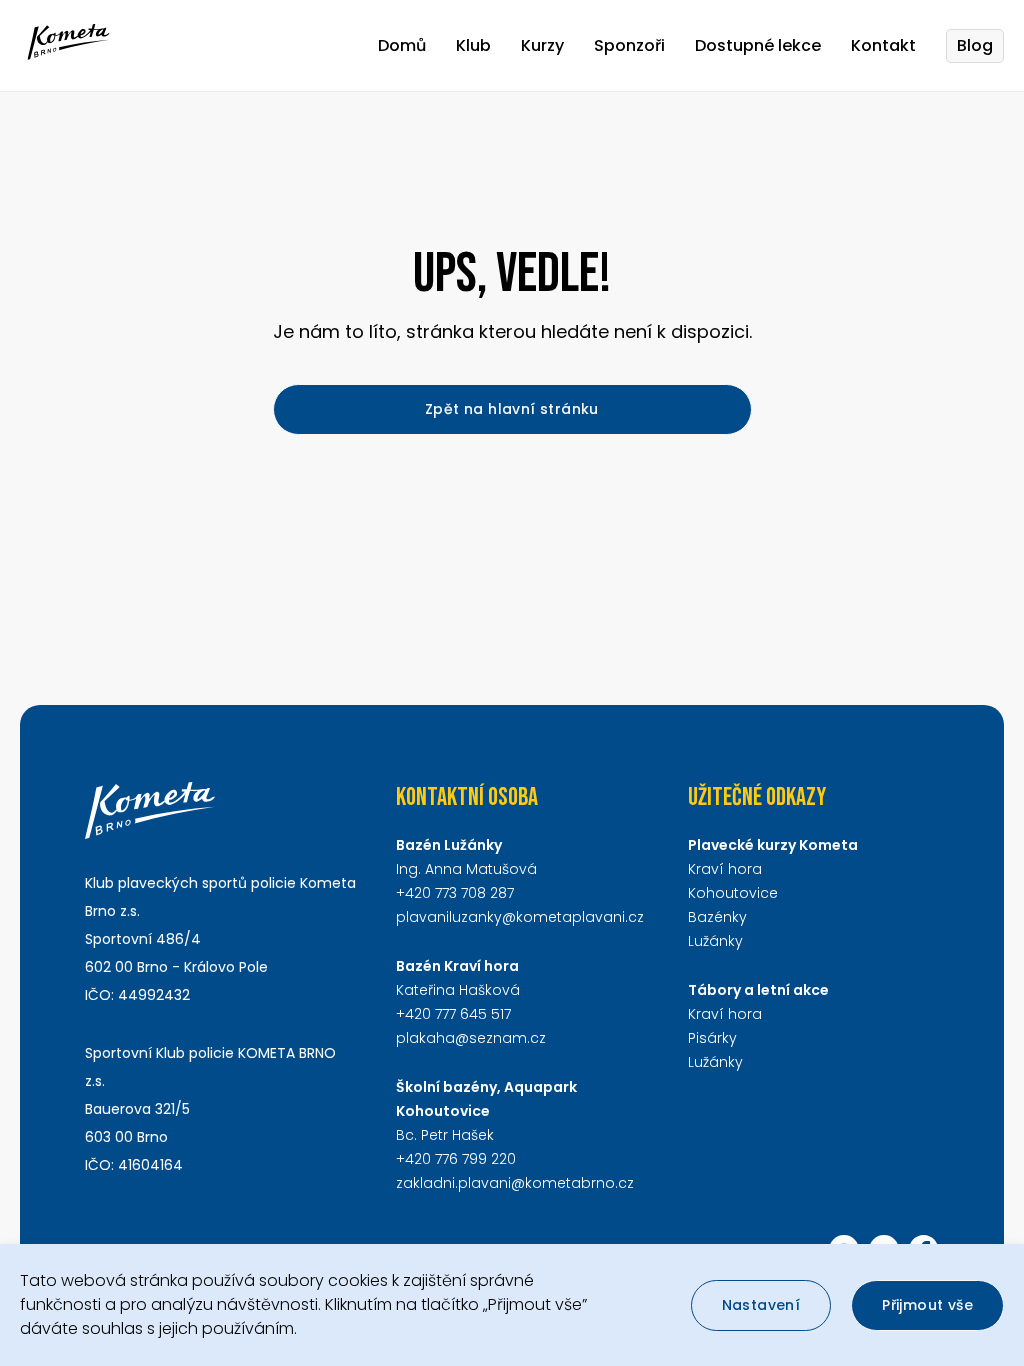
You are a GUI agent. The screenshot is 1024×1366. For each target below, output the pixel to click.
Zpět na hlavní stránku (512, 409)
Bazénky (717, 917)
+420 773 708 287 (455, 893)
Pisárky (712, 1038)
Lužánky (715, 941)
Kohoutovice (733, 893)
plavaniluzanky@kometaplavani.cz (520, 917)
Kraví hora (725, 869)
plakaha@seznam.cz (471, 1038)
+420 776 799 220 (456, 1159)
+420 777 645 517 (453, 1014)
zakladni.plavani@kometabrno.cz (515, 1183)
